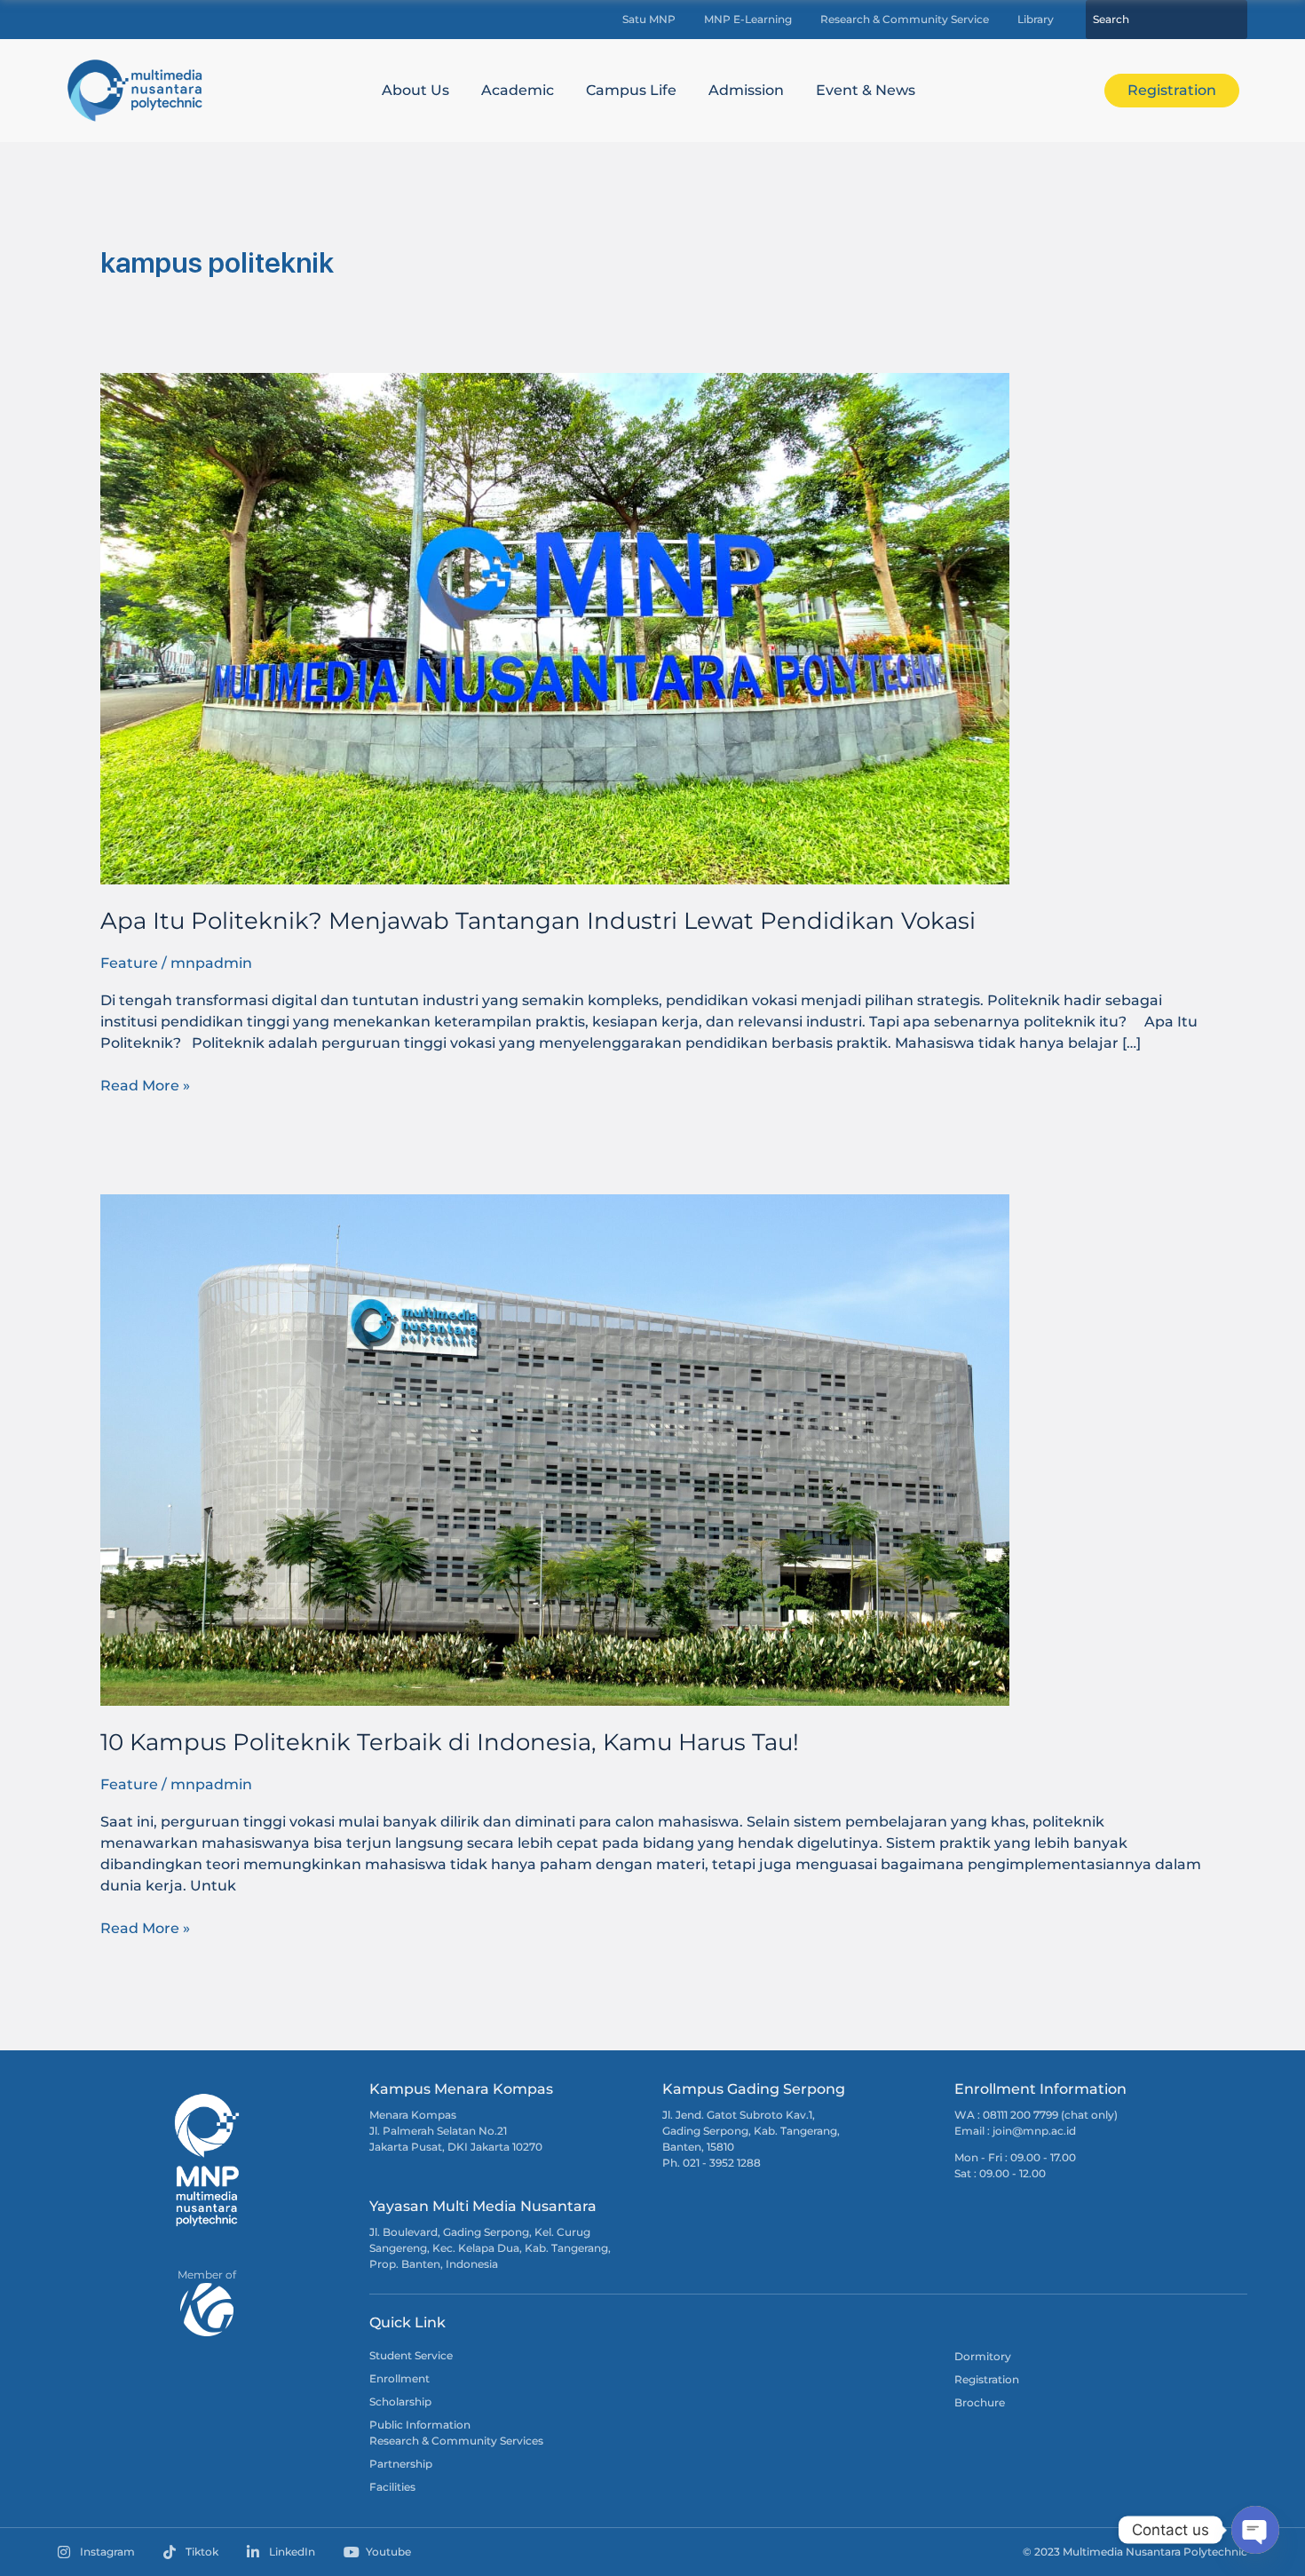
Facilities (392, 2487)
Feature (129, 963)
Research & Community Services (456, 2441)
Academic (518, 90)
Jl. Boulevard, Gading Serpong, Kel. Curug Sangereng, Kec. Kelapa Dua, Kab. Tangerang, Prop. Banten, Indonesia (490, 2248)
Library (1036, 20)
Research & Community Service (905, 20)
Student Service (411, 2355)
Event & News (866, 90)
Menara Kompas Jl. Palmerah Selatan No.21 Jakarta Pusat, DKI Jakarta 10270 (456, 2131)
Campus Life (631, 90)
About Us (415, 90)
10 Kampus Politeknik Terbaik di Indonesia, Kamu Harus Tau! (450, 1742)
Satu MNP (649, 20)
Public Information (420, 2425)
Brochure (980, 2402)
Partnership (401, 2464)
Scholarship (400, 2402)
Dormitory (983, 2356)
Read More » (145, 1085)
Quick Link (407, 2322)
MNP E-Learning (748, 20)
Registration (987, 2379)
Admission (746, 90)
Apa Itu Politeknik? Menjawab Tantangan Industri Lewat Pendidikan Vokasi (538, 921)
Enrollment (399, 2378)
